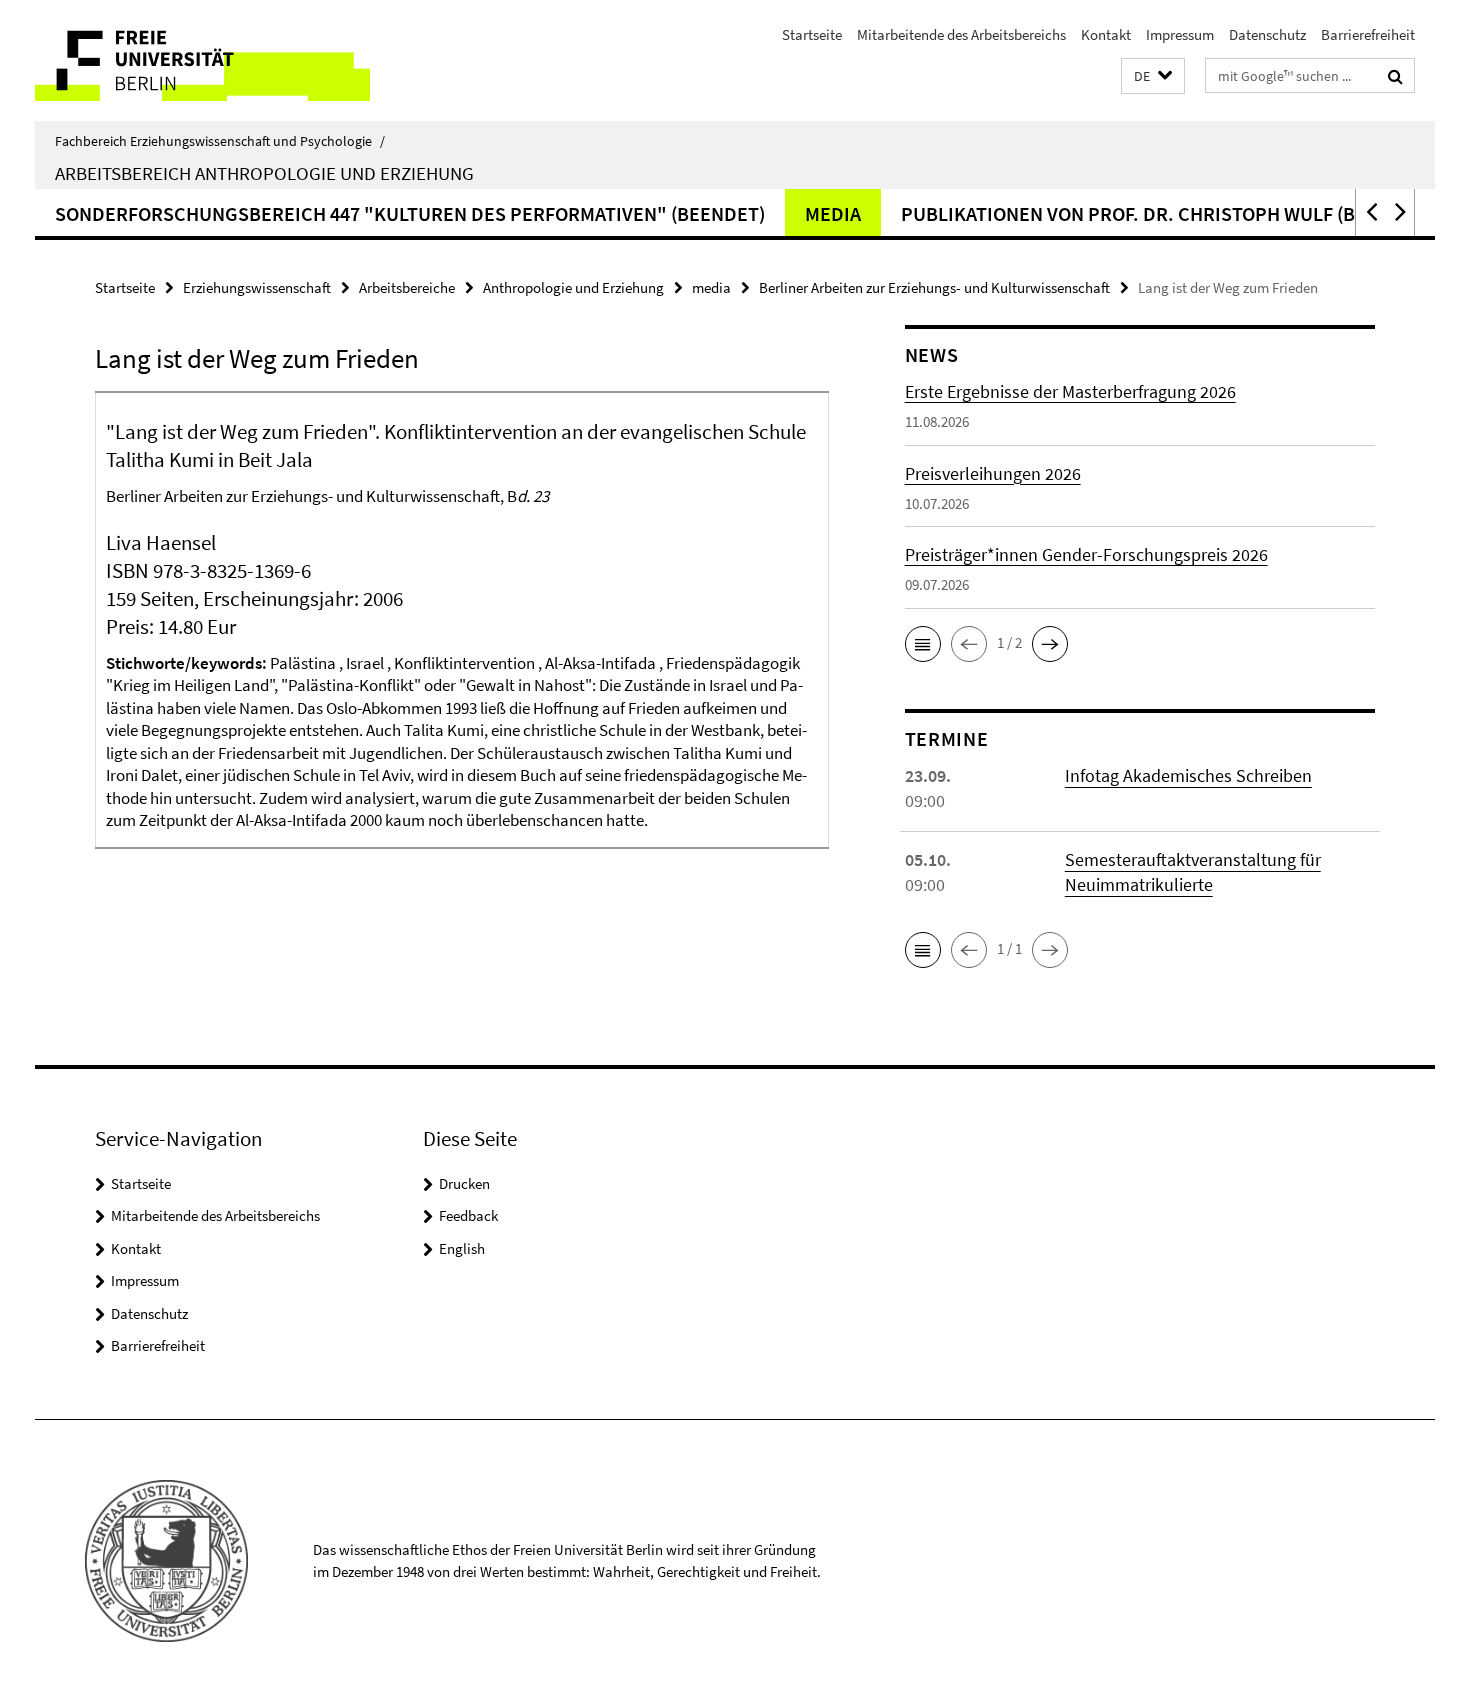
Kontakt (1106, 34)
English (462, 1248)
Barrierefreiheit (1368, 34)
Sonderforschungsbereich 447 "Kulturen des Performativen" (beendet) (410, 213)
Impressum (1180, 34)
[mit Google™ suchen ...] (1395, 76)
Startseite (812, 34)
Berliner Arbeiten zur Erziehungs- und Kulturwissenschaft (934, 287)
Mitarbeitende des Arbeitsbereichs (961, 34)
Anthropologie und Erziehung (573, 287)
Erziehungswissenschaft (257, 287)
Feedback (468, 1215)
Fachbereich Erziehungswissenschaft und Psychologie (220, 141)
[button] (1153, 76)
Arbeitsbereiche (407, 287)
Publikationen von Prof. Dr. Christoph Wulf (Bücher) (1161, 213)
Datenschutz (1267, 34)
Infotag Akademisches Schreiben (1188, 775)
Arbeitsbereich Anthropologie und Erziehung (264, 173)
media (833, 213)
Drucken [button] (464, 1183)
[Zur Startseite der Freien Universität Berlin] (202, 60)
